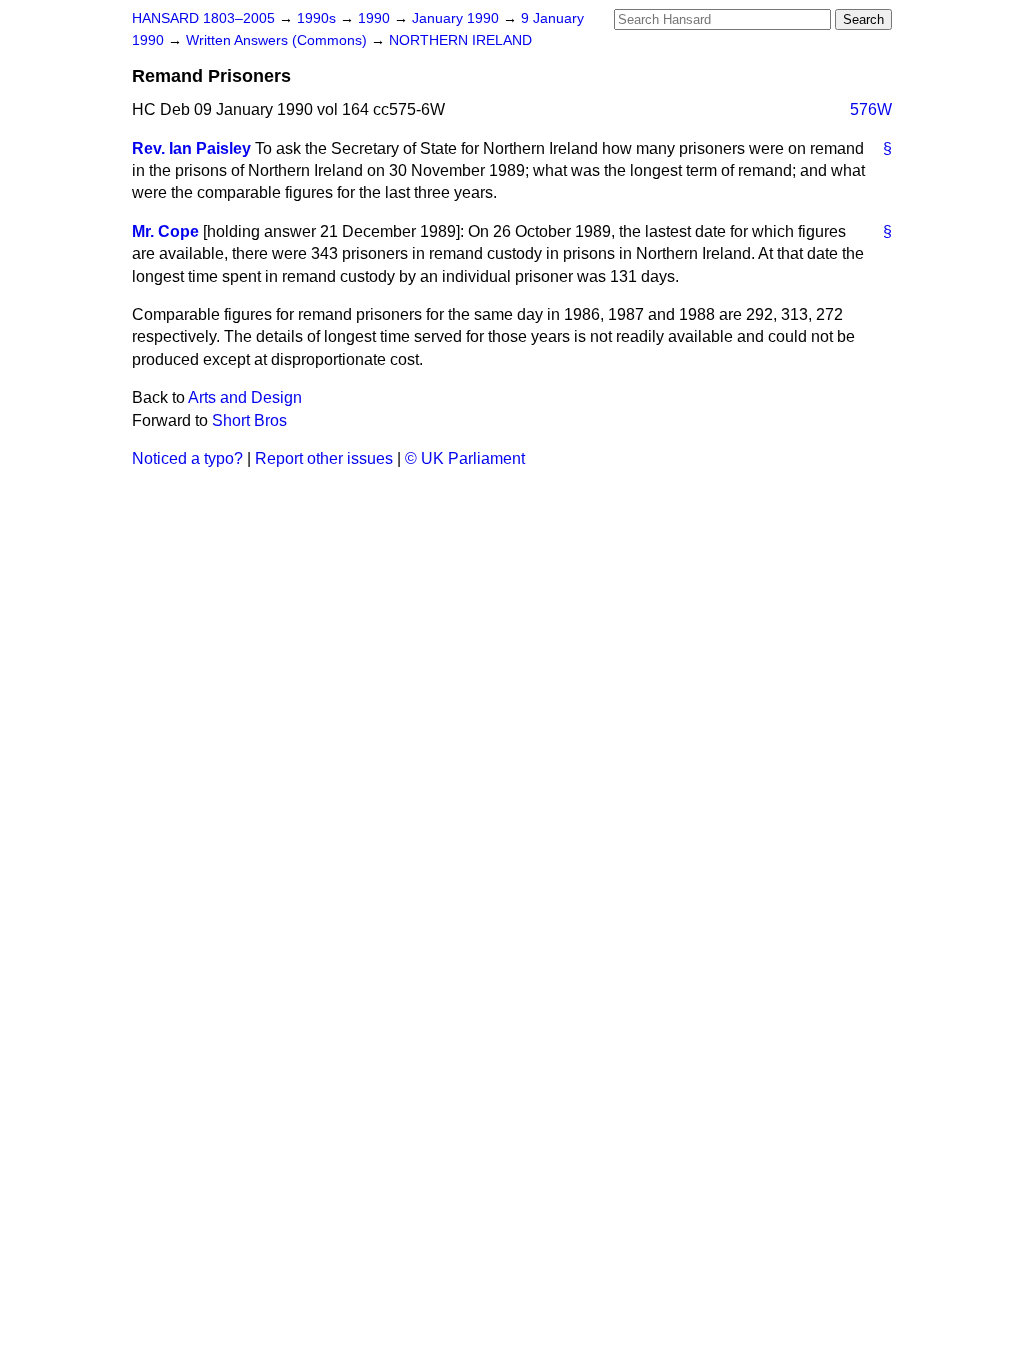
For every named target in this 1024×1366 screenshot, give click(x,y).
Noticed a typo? (187, 458)
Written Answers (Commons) (278, 40)
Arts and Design (245, 397)
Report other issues (324, 458)
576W (871, 109)
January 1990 (457, 18)
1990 (376, 18)
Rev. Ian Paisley (191, 148)
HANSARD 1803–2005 (203, 18)
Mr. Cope (165, 231)
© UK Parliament (465, 458)
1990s (318, 18)
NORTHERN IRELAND (460, 40)
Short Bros (249, 420)
